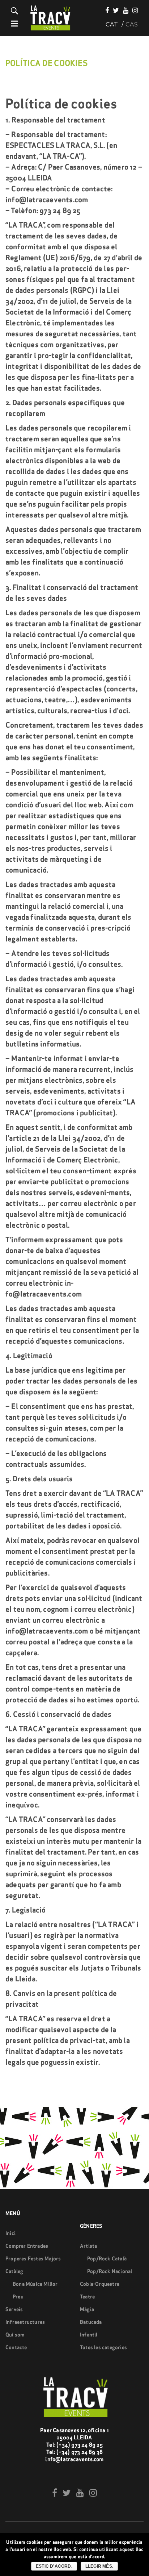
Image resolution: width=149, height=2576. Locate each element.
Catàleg (14, 2271)
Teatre (87, 2297)
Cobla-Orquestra (100, 2284)
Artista (88, 2246)
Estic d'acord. (54, 2566)
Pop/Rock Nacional (110, 2271)
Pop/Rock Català (107, 2259)
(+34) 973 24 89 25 (80, 2445)
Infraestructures (25, 2322)
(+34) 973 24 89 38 (80, 2452)
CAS (132, 25)
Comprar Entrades (27, 2246)
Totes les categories (103, 2347)
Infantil (89, 2335)
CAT (112, 25)
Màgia (87, 2309)
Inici (10, 2233)
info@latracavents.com (74, 2459)
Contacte (16, 2347)
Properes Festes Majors (33, 2259)
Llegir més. (99, 2566)
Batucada (91, 2322)
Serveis (14, 2309)
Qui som (15, 2335)
